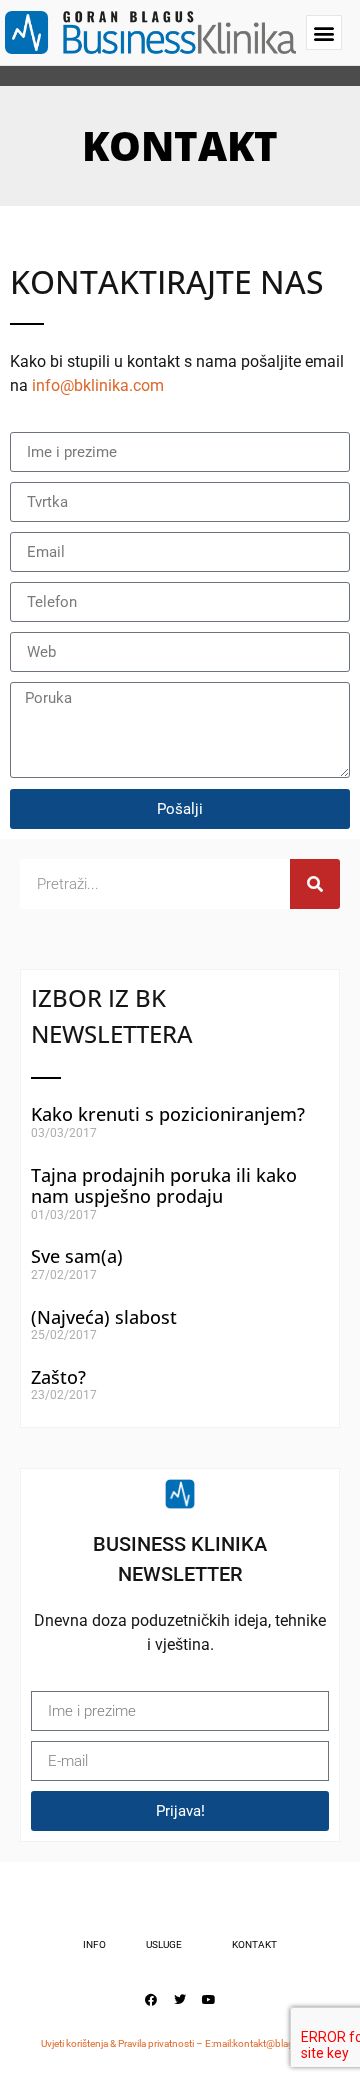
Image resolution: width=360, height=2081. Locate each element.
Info (94, 1944)
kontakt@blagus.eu (276, 2043)
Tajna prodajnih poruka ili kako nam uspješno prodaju (164, 1186)
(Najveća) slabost (104, 1317)
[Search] (315, 884)
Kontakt (254, 1944)
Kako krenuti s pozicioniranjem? (168, 1114)
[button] (323, 32)
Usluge (164, 1944)
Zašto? (58, 1377)
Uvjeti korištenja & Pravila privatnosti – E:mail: (137, 2043)
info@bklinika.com (98, 385)
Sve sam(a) (77, 1256)
